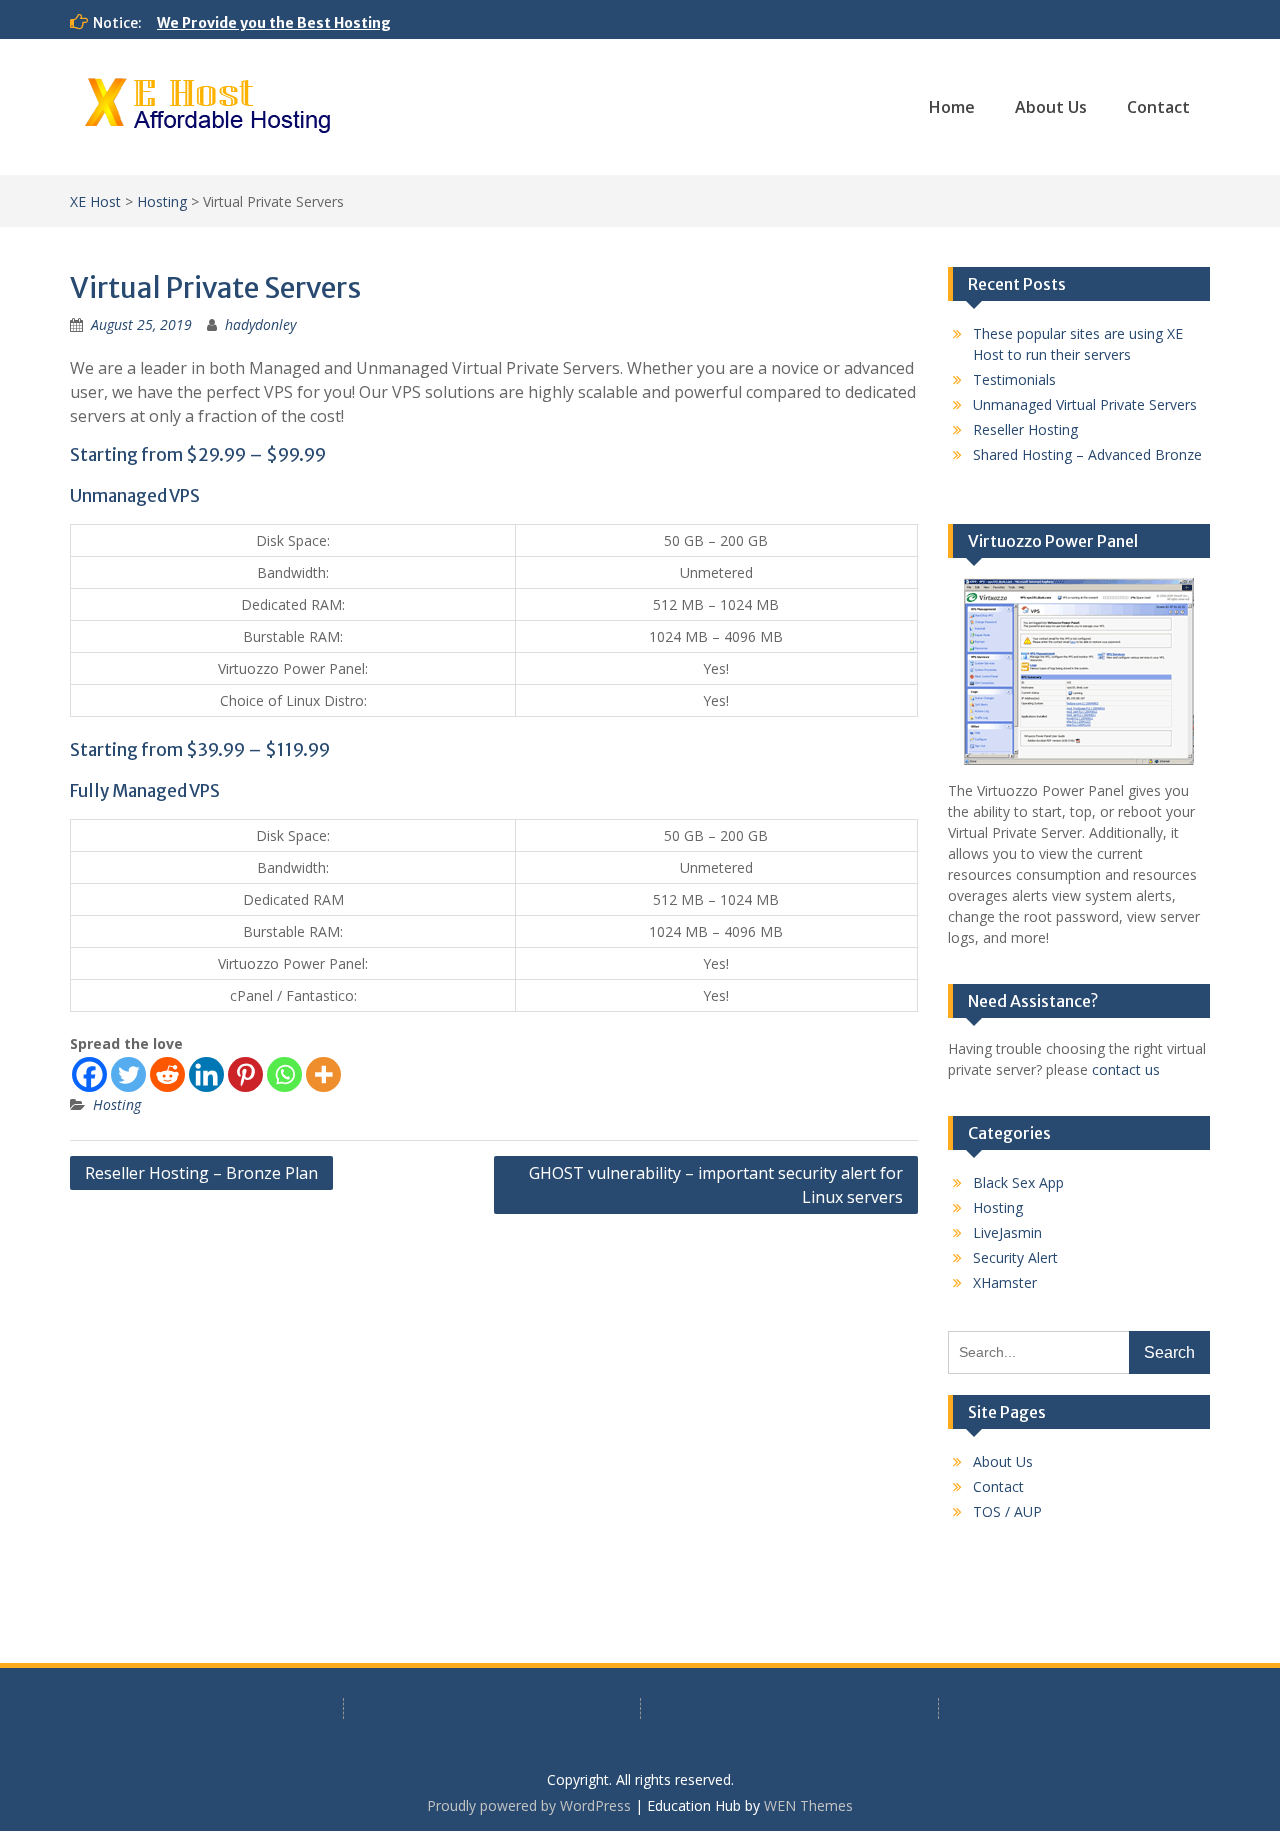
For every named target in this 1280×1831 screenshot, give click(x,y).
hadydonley (260, 324)
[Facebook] (89, 1074)
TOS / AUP (1007, 1511)
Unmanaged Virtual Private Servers (1085, 404)
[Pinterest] (245, 1074)
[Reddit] (167, 1074)
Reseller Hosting (1025, 429)
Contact (1158, 107)
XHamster (1005, 1282)
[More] (323, 1074)
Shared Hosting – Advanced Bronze (1087, 454)
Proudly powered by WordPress (529, 1805)
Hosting (162, 201)
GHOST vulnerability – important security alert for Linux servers (716, 1185)
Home (952, 107)
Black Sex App (1018, 1182)
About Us (1051, 107)
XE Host (95, 201)
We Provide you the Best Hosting (274, 23)
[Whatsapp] (284, 1074)
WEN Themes (808, 1805)
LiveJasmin (1007, 1232)
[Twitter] (128, 1074)
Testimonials (1014, 379)
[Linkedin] (206, 1074)
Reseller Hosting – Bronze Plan (201, 1173)
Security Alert (1015, 1257)
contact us (1126, 1069)
